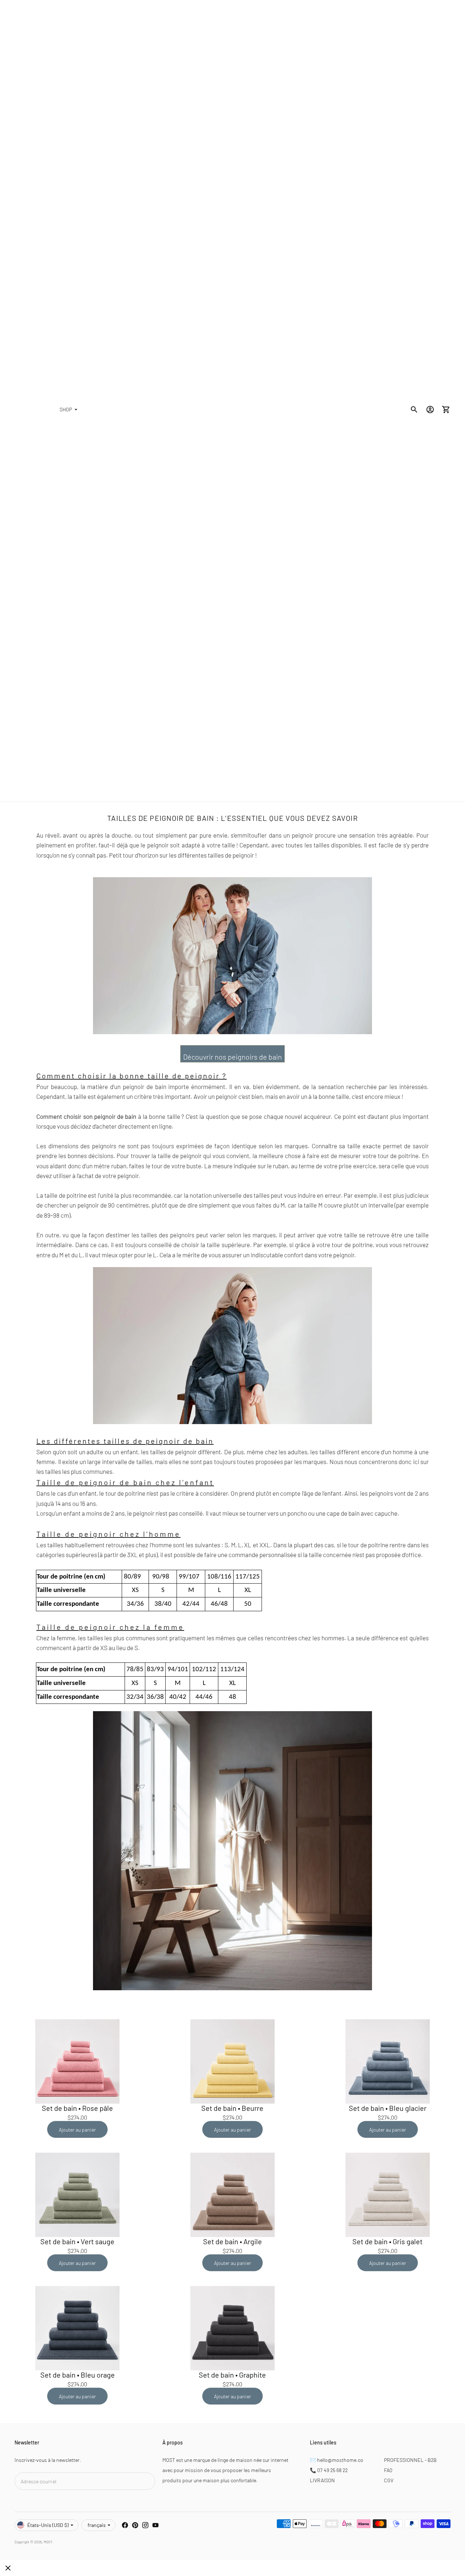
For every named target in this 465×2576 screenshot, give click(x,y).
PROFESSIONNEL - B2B (410, 2460)
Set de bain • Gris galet (387, 2241)
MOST (48, 2542)
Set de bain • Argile (232, 2241)
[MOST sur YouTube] (155, 2525)
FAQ (388, 2470)
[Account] (430, 410)
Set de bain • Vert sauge (77, 2241)
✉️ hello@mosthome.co (337, 2460)
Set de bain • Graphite (232, 2375)
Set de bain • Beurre (232, 2108)
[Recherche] (414, 410)
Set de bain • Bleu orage (78, 2375)
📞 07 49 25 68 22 (329, 2470)
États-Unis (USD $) (48, 2525)
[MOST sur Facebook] (125, 2525)
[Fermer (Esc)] (8, 2568)
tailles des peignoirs (168, 1235)
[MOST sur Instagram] (145, 2525)
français (97, 2525)
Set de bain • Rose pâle (77, 2108)
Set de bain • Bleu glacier (388, 2108)
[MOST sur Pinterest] (135, 2525)
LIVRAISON (322, 2480)
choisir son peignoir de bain (100, 1116)
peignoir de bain (145, 1087)
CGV (389, 2480)
